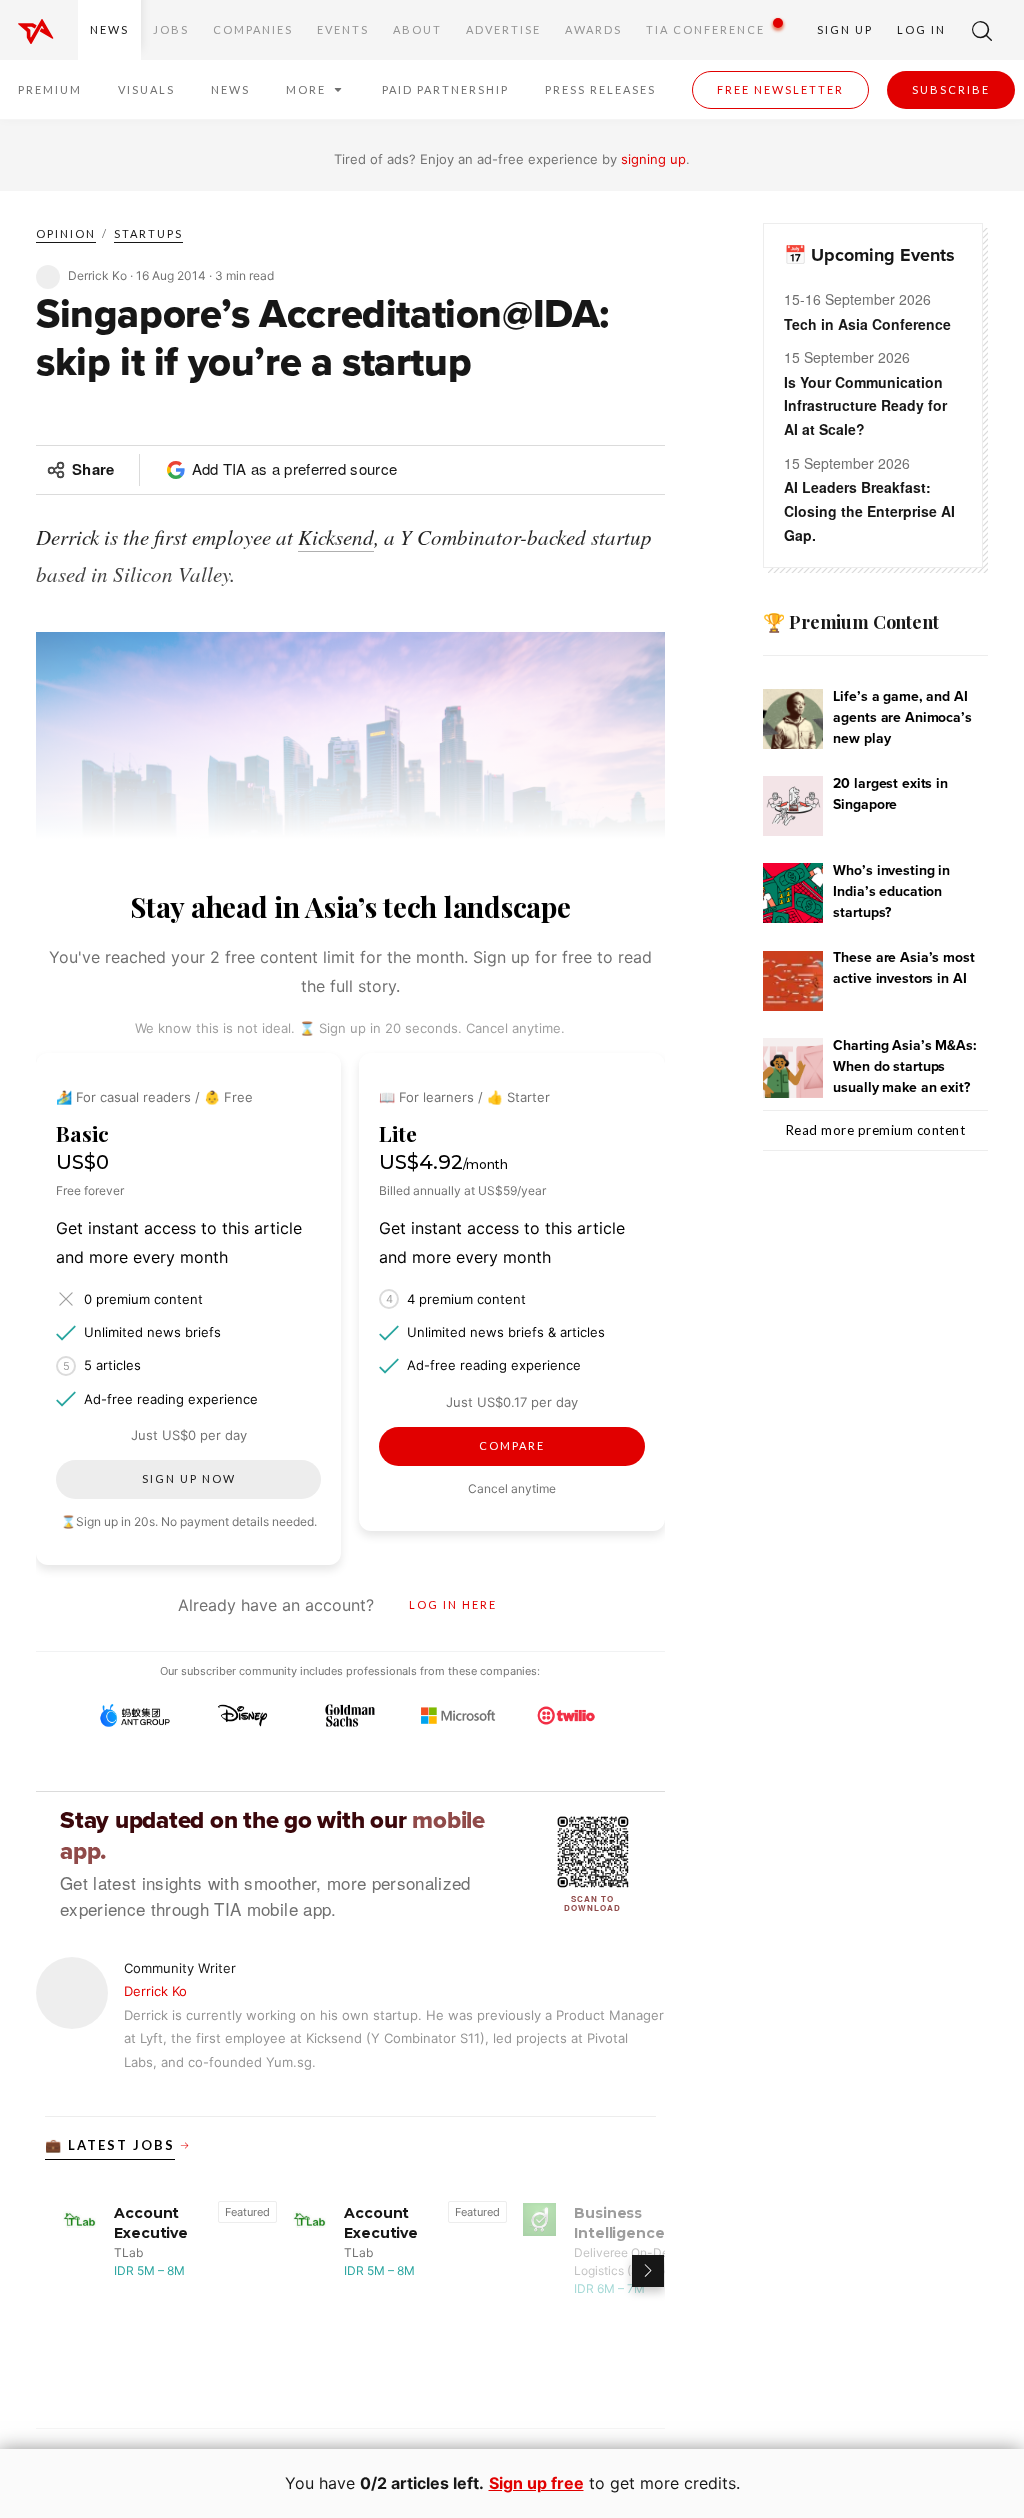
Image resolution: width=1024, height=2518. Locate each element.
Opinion (66, 233)
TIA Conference (705, 29)
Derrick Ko (155, 1991)
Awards (593, 29)
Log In (921, 29)
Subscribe (951, 89)
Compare (512, 1445)
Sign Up (845, 29)
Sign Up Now (189, 1478)
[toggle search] (982, 30)
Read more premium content (876, 1130)
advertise (503, 29)
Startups (148, 233)
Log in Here (453, 1604)
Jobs (171, 29)
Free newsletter (780, 89)
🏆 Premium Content (850, 622)
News (109, 29)
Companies (253, 29)
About (417, 29)
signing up (653, 159)
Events (343, 29)
